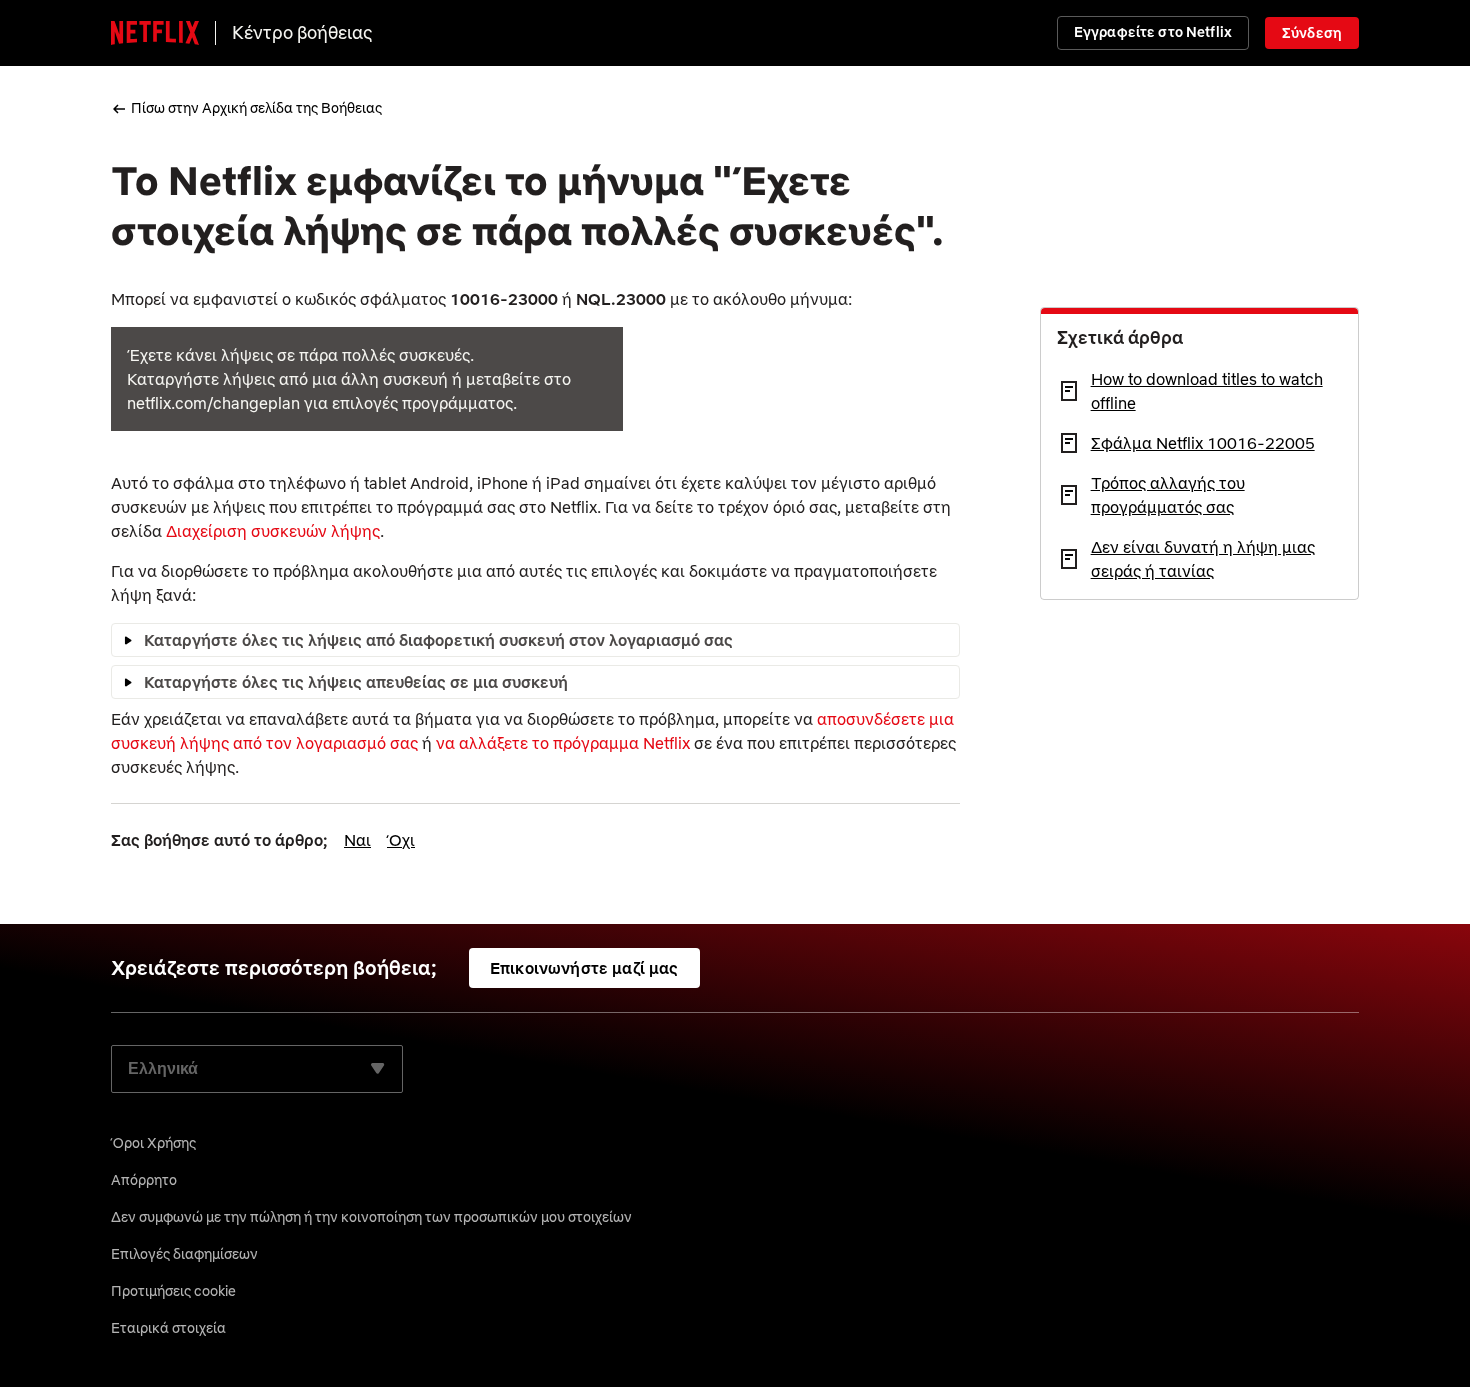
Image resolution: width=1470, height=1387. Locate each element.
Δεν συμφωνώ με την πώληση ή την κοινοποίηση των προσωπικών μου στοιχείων (371, 1217)
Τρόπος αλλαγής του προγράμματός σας (1168, 495)
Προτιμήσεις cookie (173, 1291)
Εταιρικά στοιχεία (168, 1328)
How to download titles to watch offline (1207, 391)
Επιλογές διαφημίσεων (184, 1254)
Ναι (357, 840)
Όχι (401, 840)
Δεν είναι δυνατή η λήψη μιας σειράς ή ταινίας (1203, 559)
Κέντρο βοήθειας (302, 32)
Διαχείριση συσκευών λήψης (273, 531)
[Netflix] (155, 33)
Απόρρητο (144, 1180)
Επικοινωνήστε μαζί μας (584, 968)
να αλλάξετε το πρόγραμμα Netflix (563, 743)
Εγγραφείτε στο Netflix (1153, 32)
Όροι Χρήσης (153, 1143)
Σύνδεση (1312, 33)
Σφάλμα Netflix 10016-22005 (1203, 443)
